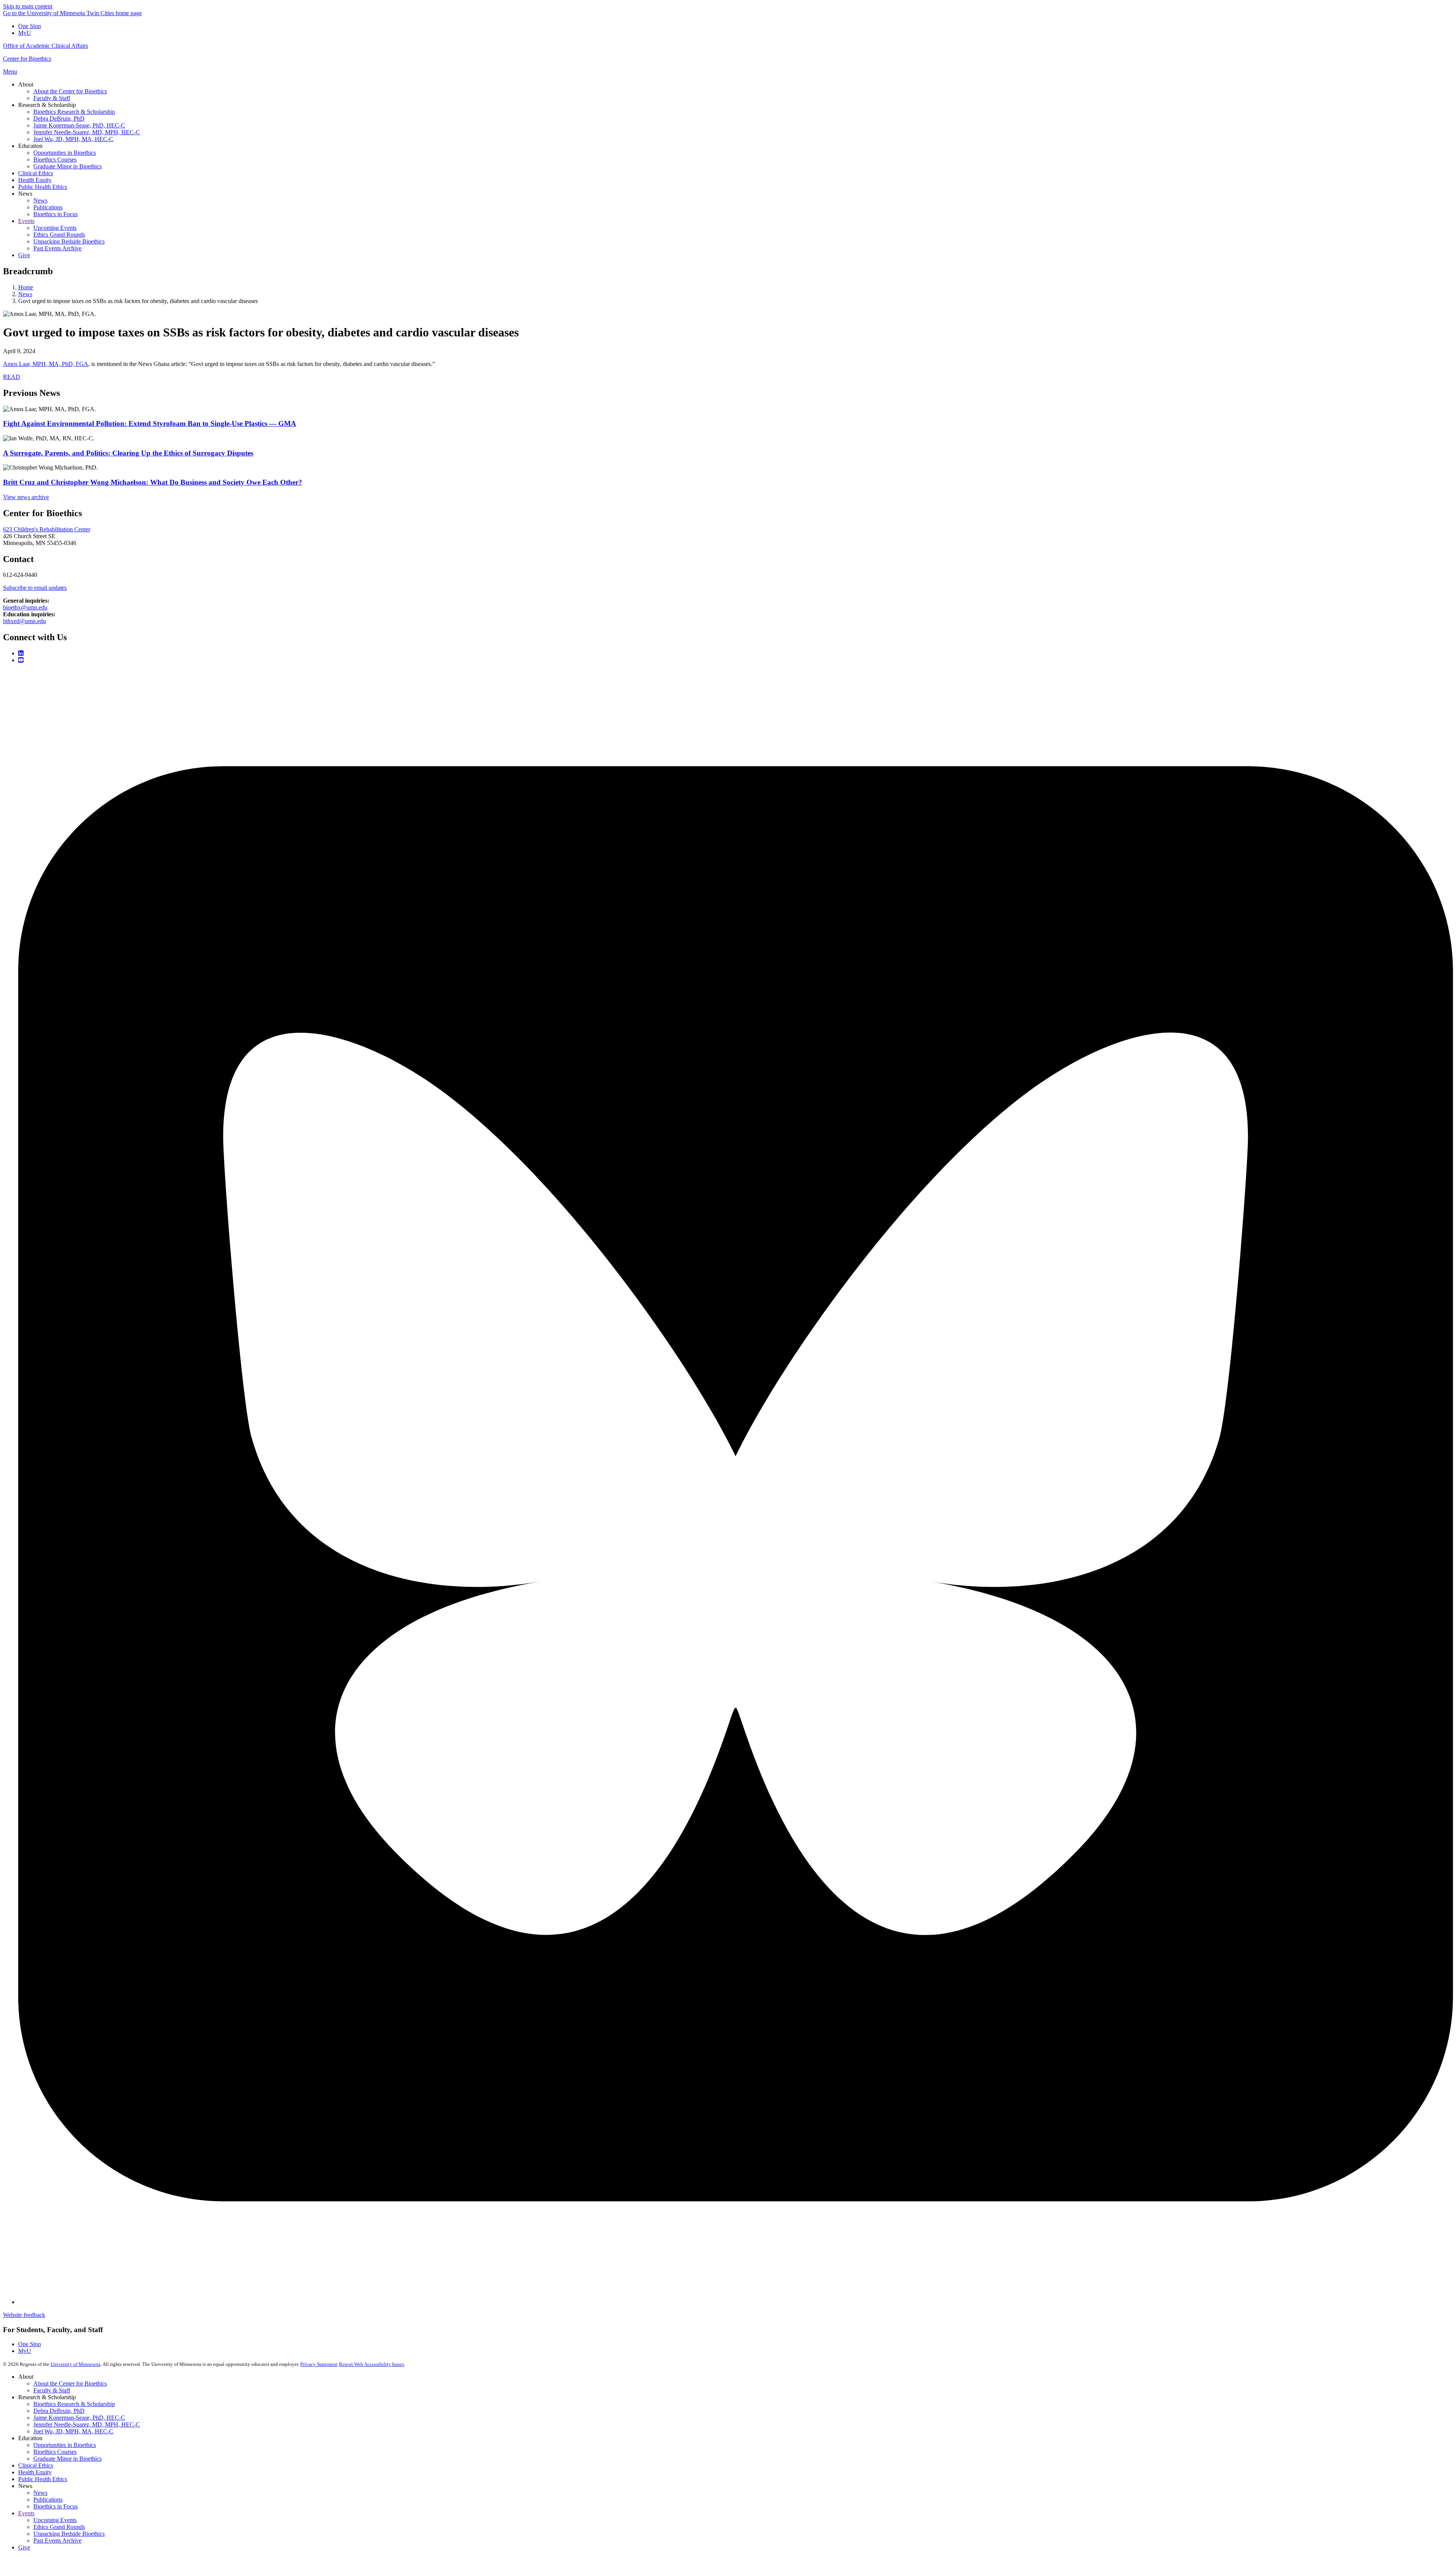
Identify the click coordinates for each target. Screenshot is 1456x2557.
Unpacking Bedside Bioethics (69, 2534)
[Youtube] (21, 660)
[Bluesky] (736, 2302)
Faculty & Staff (52, 2390)
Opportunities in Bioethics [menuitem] (65, 153)
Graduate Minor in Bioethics (67, 2459)
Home (26, 287)
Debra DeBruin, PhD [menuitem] (59, 119)
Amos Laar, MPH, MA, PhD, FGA (46, 364)
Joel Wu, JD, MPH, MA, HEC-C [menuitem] (73, 139)
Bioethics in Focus (56, 2506)
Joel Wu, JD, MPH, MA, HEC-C (73, 2431)
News (25, 294)
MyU (25, 33)
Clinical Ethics (36, 2465)
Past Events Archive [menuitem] (57, 248)
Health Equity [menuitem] (35, 180)
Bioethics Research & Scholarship (74, 2404)
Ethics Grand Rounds (59, 2527)
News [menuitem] (25, 194)
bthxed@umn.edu (24, 621)
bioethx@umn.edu (25, 607)
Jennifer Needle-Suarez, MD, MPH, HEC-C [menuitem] (87, 132)
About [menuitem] (26, 84)
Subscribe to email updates (35, 588)
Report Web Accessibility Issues (372, 2364)
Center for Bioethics (27, 59)
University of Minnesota (75, 2364)
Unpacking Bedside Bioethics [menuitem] (69, 241)
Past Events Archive (57, 2541)
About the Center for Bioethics (70, 2383)
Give (24, 2547)
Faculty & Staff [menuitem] (52, 98)
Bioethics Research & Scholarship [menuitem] (74, 112)
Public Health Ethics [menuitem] (43, 187)
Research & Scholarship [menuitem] (47, 105)
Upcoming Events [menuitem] (55, 228)
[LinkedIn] (21, 653)
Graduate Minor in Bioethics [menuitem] (67, 166)
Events (26, 2513)
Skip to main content (28, 6)
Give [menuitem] (24, 255)
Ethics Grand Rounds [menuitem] (59, 235)
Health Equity (35, 2472)
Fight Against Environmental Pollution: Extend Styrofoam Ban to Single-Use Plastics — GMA (150, 423)
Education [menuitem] (30, 146)
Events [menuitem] (26, 221)
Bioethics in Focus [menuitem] (56, 214)
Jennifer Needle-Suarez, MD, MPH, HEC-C (87, 2424)
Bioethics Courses (55, 2452)
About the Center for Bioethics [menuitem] (70, 91)
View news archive (26, 497)
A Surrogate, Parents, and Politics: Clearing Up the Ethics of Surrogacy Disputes (128, 453)
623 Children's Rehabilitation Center (47, 529)
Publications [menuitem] (48, 207)
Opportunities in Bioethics (65, 2445)
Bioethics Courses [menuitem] (55, 159)
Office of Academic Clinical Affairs (45, 46)
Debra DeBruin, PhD (59, 2411)
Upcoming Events (55, 2520)
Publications (48, 2500)
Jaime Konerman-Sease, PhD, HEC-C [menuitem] (79, 125)
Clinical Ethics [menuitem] (36, 173)
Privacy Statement (319, 2364)
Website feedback (24, 2315)
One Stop (30, 26)
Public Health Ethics (43, 2479)
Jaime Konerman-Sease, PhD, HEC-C (79, 2418)
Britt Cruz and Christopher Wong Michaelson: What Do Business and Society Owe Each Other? (153, 482)
